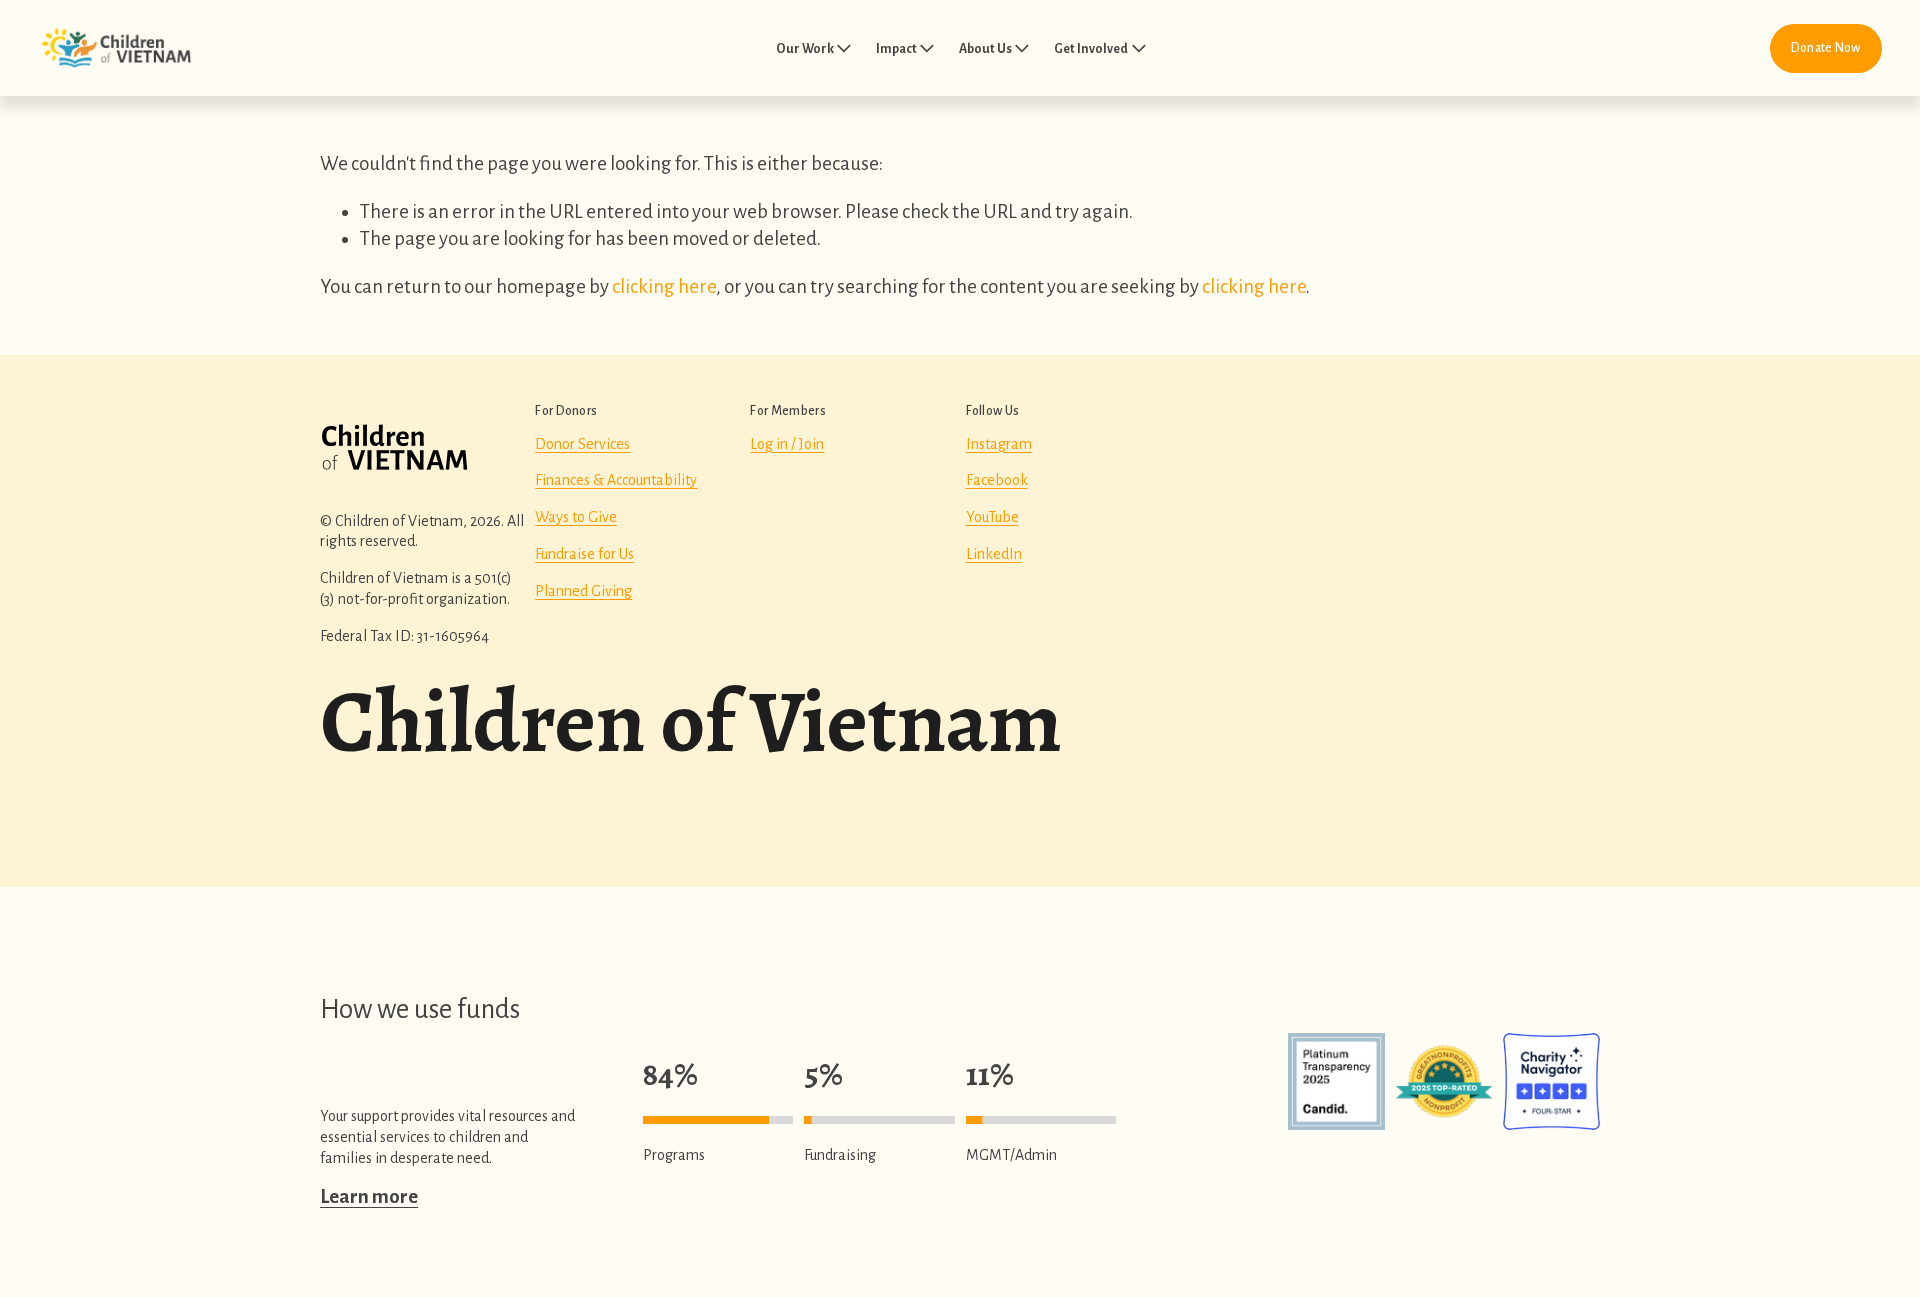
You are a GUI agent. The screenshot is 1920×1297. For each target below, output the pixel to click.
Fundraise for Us (584, 554)
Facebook (997, 480)
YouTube (992, 517)
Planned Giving (583, 591)
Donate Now (1826, 48)
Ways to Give (576, 517)
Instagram (999, 444)
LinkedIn (994, 554)
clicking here (664, 286)
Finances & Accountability (616, 480)
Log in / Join (787, 444)
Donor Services (582, 444)
